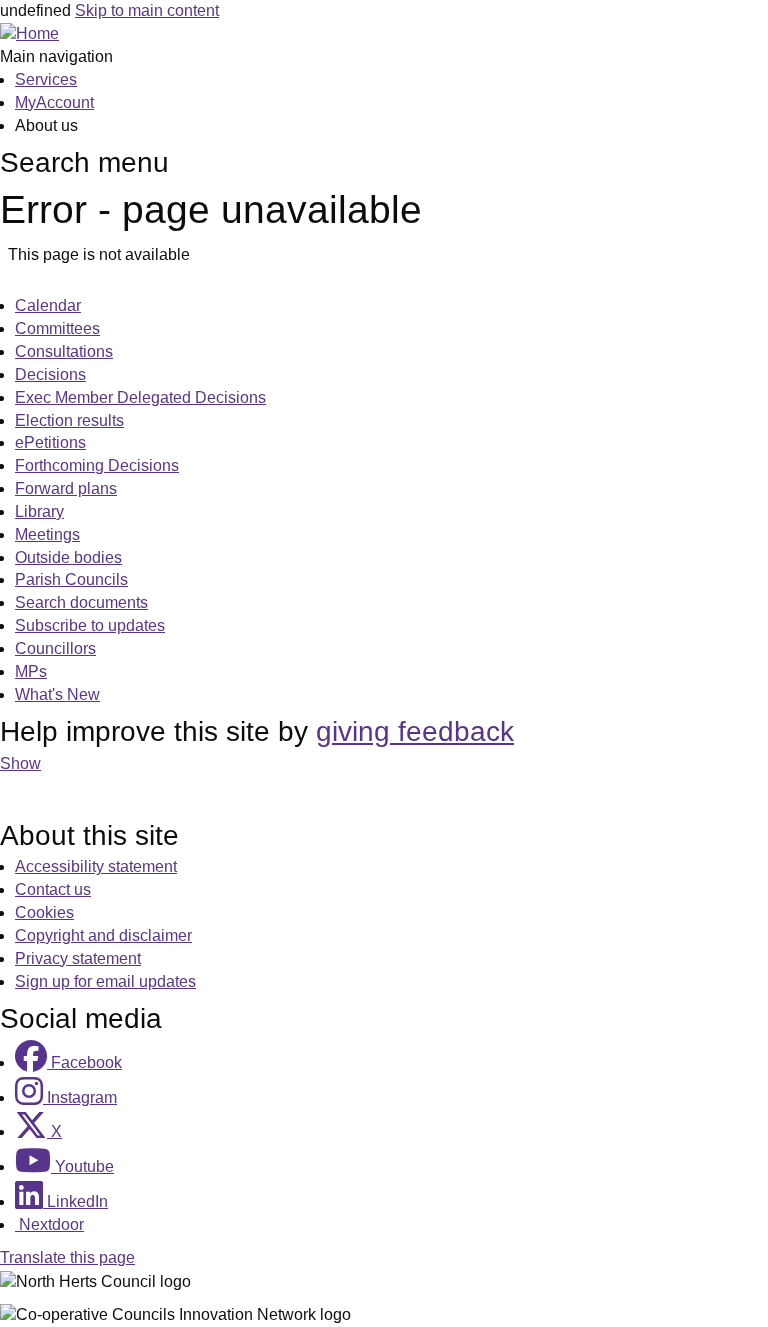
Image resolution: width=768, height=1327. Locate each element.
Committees (57, 328)
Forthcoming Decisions (97, 465)
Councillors (55, 648)
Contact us (53, 889)
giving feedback (415, 731)
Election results (69, 420)
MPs (31, 671)
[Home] (29, 33)
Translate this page (67, 1257)
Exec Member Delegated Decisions (140, 397)
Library (39, 511)
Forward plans (66, 488)
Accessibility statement (96, 866)
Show (20, 763)
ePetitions (50, 442)
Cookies (44, 912)
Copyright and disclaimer (103, 935)
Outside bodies (68, 557)
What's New (57, 694)
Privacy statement (78, 958)
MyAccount (54, 102)
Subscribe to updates (90, 625)
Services (46, 79)
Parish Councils (71, 579)
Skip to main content (147, 10)
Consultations (64, 351)
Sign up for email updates (105, 981)
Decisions (50, 374)
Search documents (81, 602)
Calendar (48, 305)
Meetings (47, 534)
